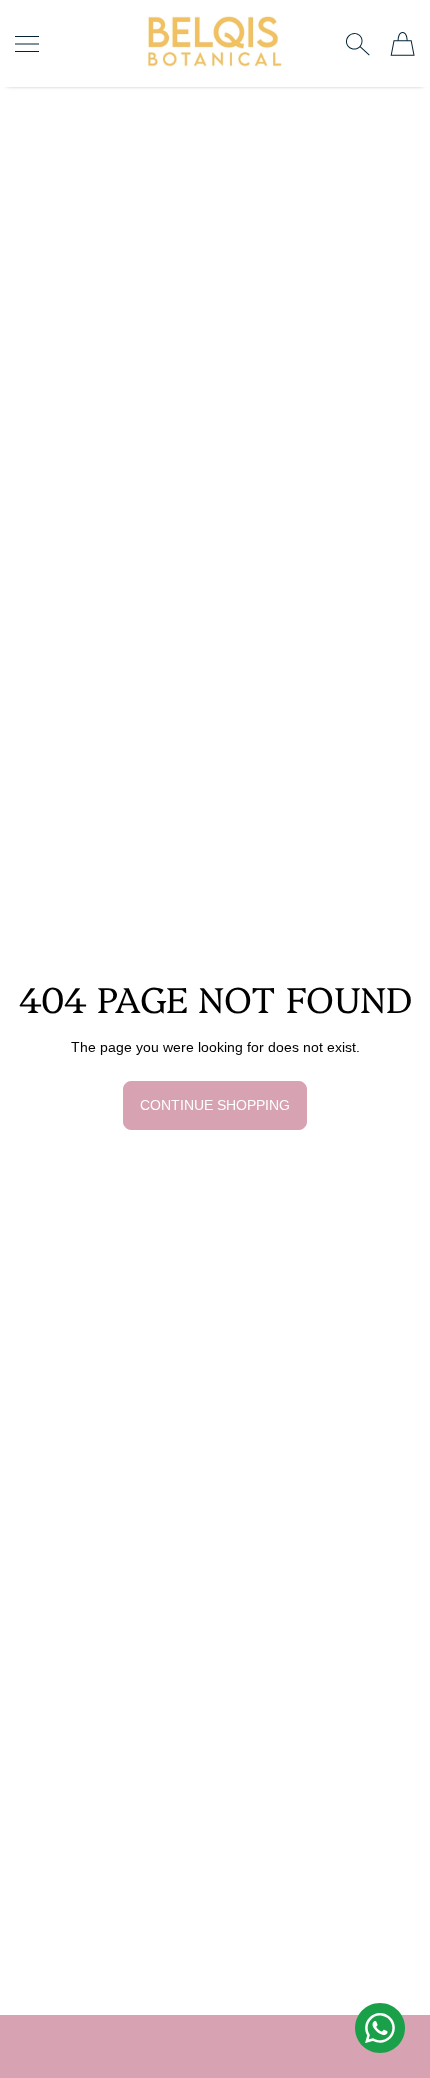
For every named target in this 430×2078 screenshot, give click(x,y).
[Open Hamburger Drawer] (27, 44)
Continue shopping (215, 1105)
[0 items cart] (402, 44)
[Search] (357, 44)
